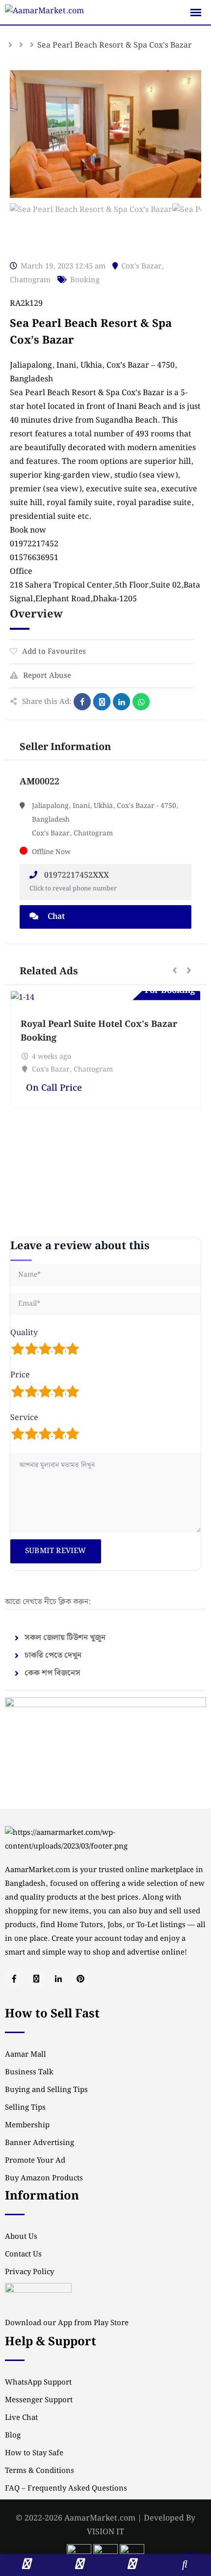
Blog (13, 2436)
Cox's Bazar (141, 267)
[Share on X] (102, 702)
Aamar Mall (26, 2055)
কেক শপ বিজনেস (53, 1673)
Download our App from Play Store (67, 2323)
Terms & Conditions (40, 2471)
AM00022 (40, 782)
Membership (27, 2125)
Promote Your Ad (35, 2161)
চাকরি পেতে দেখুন (53, 1655)
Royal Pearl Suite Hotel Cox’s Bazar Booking (99, 1031)
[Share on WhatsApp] (141, 702)
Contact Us (23, 2254)
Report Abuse (47, 676)
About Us (21, 2237)
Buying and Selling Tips (46, 2090)
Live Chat (21, 2418)
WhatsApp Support (38, 2383)
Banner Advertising (40, 2143)
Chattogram (30, 280)
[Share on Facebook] (82, 702)
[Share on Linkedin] (121, 702)
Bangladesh (31, 379)
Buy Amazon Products (44, 2178)
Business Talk (29, 2072)
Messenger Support (39, 2400)
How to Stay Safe (34, 2453)
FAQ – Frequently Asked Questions (66, 2489)
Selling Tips (25, 2108)
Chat (55, 917)
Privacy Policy (29, 2272)
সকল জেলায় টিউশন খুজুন (65, 1638)
